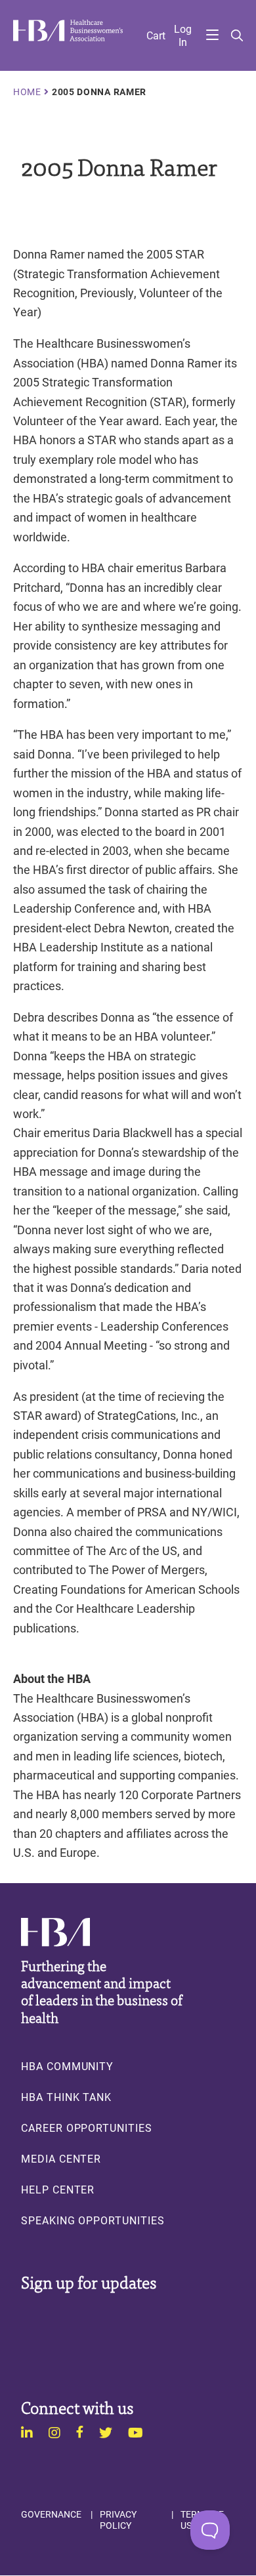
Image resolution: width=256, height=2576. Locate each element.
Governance (51, 2514)
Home (27, 92)
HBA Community (67, 2066)
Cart (156, 35)
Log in (183, 35)
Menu (212, 36)
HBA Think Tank (66, 2097)
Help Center (58, 2190)
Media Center (61, 2159)
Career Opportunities (87, 2128)
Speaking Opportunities (93, 2220)
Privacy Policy (118, 2520)
